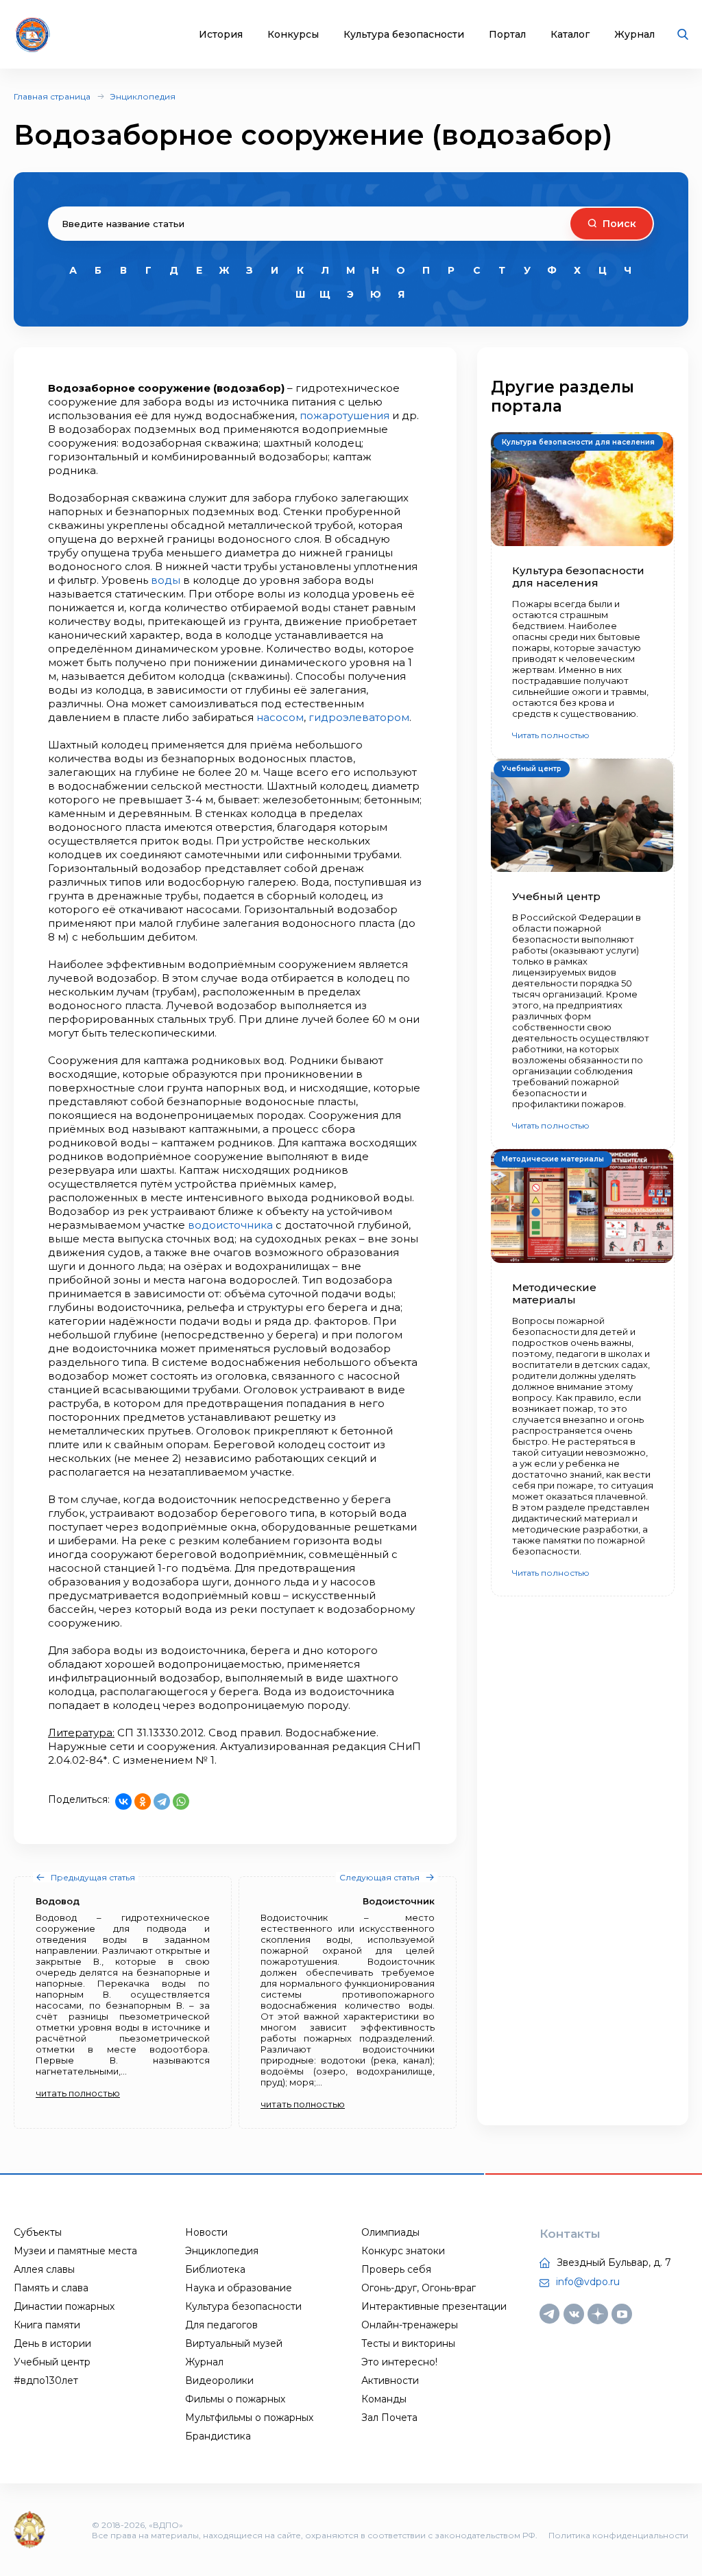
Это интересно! (399, 2362)
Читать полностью (551, 735)
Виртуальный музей (234, 2343)
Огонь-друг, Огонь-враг (419, 2288)
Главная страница (52, 96)
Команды (384, 2399)
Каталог (570, 35)
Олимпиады (390, 2232)
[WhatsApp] (181, 1801)
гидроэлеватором (359, 717)
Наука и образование (239, 2288)
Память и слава (51, 2288)
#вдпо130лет (46, 2380)
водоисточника (230, 1225)
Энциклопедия (143, 96)
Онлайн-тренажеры (410, 2325)
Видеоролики (219, 2380)
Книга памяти (47, 2325)
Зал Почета (389, 2418)
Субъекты (38, 2232)
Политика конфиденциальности (618, 2535)
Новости (206, 2232)
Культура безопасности (404, 35)
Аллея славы (44, 2269)
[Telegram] (162, 1801)
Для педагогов (221, 2325)
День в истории (52, 2343)
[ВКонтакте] (123, 1801)
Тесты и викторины (408, 2343)
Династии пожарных (64, 2306)
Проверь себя (396, 2269)
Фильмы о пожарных (235, 2399)
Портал (507, 35)
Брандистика (218, 2436)
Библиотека (215, 2269)
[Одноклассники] (143, 1801)
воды (166, 580)
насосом (280, 717)
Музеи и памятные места (75, 2251)
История (221, 35)
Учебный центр (52, 2362)
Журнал (634, 35)
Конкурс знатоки (403, 2251)
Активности (390, 2380)
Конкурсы (293, 35)
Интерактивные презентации (434, 2306)
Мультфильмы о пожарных (249, 2418)
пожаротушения (344, 415)
